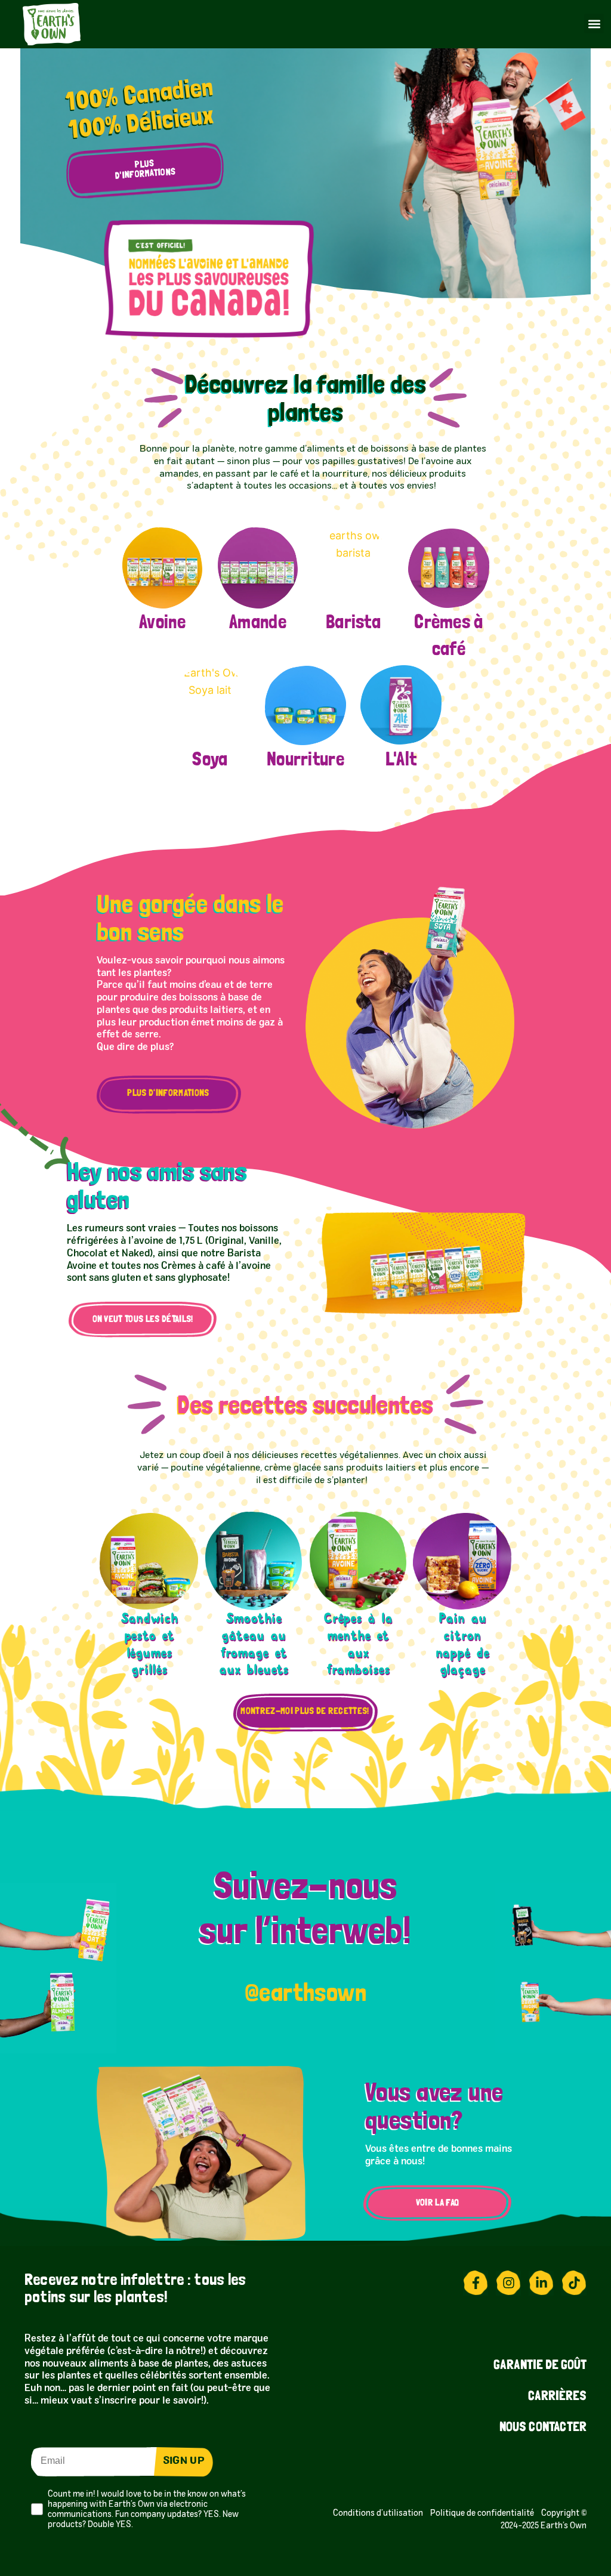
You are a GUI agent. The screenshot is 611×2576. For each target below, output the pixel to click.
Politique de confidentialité (486, 2513)
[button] (594, 24)
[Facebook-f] (476, 2283)
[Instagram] (508, 2283)
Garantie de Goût (540, 2366)
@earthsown (305, 1992)
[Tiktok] (574, 2283)
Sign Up (184, 2461)
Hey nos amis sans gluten (157, 1185)
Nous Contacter (543, 2428)
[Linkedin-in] (541, 2283)
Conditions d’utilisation (380, 2513)
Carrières (557, 2397)
